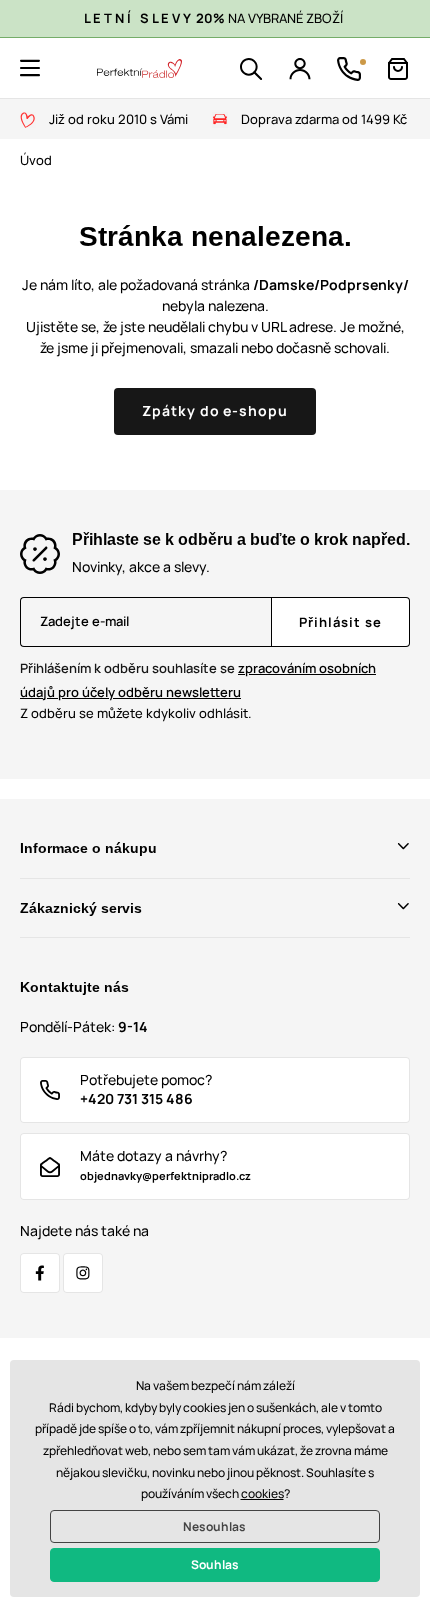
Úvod (36, 160)
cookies (262, 1493)
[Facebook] (40, 1273)
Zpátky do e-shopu (215, 410)
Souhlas (215, 1564)
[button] (30, 68)
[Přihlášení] (300, 69)
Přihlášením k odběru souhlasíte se (198, 679)
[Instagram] (83, 1273)
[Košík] (398, 69)
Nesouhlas (214, 1526)
